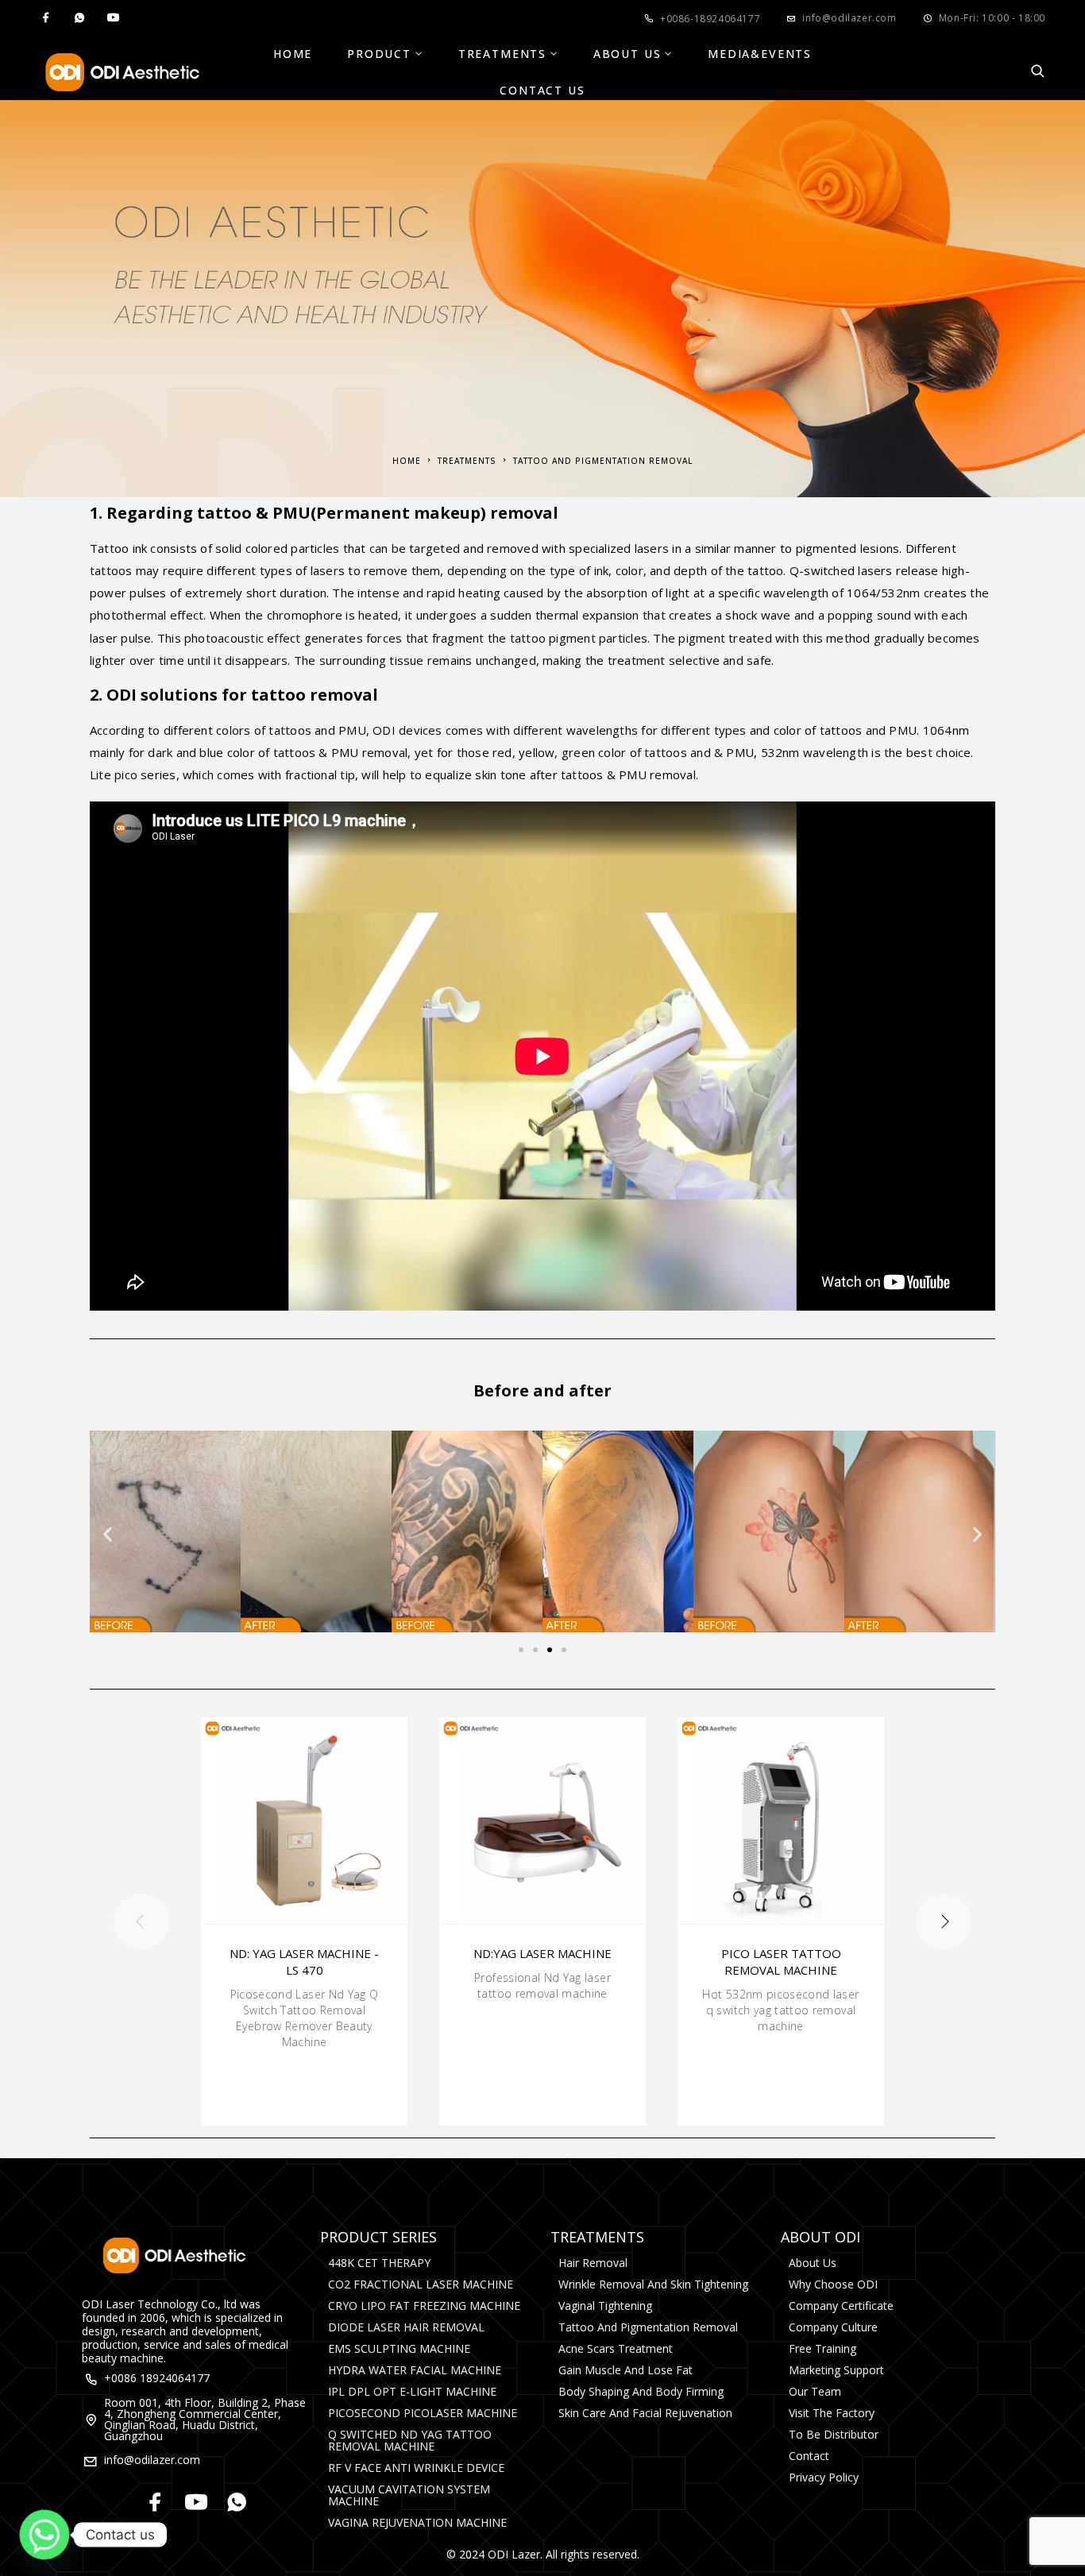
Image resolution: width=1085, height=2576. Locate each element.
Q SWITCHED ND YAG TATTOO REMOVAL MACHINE (410, 2440)
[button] (108, 1534)
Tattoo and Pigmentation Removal (648, 2327)
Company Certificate (841, 2306)
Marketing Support (836, 2370)
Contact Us (542, 91)
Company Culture (833, 2327)
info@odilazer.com (849, 18)
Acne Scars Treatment (616, 2348)
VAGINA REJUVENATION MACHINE (417, 2522)
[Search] (1038, 72)
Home (293, 54)
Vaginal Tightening (605, 2306)
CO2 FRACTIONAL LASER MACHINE (421, 2284)
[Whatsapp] (79, 18)
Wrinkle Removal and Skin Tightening (653, 2284)
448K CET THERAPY (379, 2263)
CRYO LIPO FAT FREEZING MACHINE (424, 2306)
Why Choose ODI (833, 2284)
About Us (627, 54)
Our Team (815, 2391)
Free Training (822, 2348)
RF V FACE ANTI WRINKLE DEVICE (416, 2468)
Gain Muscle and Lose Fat (626, 2370)
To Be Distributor (834, 2434)
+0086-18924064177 (710, 19)
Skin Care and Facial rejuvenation (645, 2413)
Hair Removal (593, 2263)
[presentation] (141, 1921)
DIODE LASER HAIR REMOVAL (406, 2327)
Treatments (502, 54)
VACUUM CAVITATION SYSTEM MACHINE (409, 2495)
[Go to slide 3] (550, 1650)
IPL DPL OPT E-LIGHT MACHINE (412, 2391)
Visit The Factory (832, 2413)
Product (379, 54)
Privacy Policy (824, 2477)
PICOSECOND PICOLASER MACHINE (423, 2413)
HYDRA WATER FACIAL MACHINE (415, 2370)
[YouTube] (113, 18)
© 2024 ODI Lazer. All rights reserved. (543, 2554)
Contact (809, 2456)
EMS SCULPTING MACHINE (399, 2348)
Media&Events (760, 54)
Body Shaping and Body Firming (641, 2391)
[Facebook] (46, 18)
